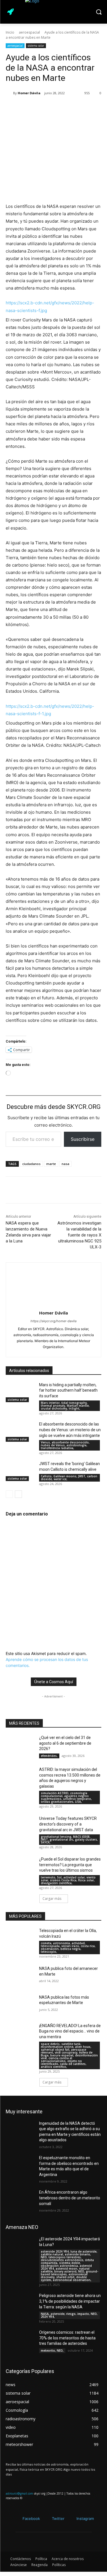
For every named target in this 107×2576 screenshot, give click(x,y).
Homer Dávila (29, 93)
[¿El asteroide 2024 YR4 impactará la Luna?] (20, 2246)
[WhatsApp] (25, 108)
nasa (65, 1164)
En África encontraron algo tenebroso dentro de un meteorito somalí (70, 2198)
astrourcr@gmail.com (19, 2493)
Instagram (85, 2518)
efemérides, (49, 1756)
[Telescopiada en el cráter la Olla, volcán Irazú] (20, 1938)
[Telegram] (91, 108)
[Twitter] (47, 2519)
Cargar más (52, 1899)
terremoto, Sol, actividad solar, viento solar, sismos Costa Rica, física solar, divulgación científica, (68, 1880)
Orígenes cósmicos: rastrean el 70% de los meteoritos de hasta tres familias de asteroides (67, 2338)
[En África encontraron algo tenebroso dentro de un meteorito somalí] (20, 2200)
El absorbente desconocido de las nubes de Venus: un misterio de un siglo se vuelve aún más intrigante (70, 1430)
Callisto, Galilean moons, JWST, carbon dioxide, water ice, (69, 1478)
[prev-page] (9, 1494)
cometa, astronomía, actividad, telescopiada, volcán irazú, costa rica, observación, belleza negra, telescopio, (68, 1947)
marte (51, 1164)
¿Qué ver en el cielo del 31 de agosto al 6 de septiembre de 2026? (65, 1743)
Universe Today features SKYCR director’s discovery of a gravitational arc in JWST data (68, 1824)
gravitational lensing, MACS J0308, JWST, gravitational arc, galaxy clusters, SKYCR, (69, 1839)
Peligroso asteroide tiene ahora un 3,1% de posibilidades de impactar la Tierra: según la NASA (70, 2301)
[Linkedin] (78, 108)
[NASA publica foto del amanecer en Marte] (20, 1976)
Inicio (10, 32)
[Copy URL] (51, 108)
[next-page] (18, 1494)
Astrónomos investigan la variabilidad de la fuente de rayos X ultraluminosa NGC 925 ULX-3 (79, 1235)
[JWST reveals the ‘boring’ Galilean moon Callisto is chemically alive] (20, 1471)
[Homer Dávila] (9, 93)
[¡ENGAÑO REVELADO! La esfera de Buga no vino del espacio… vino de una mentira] (20, 2033)
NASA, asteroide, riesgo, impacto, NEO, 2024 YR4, (69, 2315)
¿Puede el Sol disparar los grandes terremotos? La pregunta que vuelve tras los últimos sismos (70, 1865)
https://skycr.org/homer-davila (53, 1321)
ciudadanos (31, 1164)
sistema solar (36, 46)
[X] (38, 108)
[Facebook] (11, 108)
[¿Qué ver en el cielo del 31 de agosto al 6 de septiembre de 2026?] (20, 1745)
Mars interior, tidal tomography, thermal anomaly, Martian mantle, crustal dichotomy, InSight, (65, 1406)
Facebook (31, 2518)
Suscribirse (83, 1139)
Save (67, 108)
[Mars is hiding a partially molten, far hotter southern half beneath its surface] (20, 1392)
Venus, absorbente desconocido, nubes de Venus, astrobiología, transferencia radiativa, (65, 1445)
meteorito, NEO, (52, 2351)
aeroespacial (29, 32)
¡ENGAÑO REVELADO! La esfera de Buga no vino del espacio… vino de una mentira (70, 2031)
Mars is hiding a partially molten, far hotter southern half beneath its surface (68, 1390)
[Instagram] (72, 2519)
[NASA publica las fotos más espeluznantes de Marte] (20, 2005)
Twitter (58, 2518)
